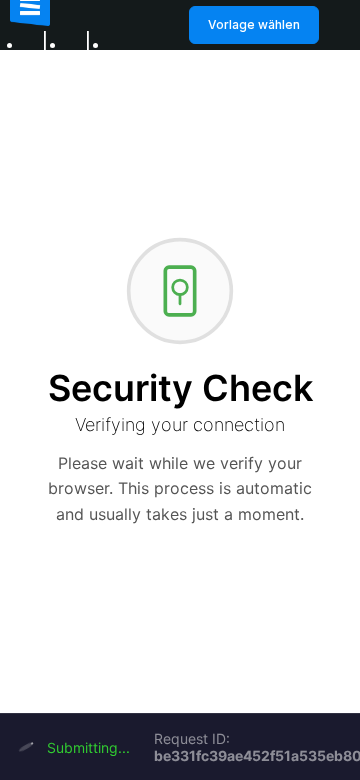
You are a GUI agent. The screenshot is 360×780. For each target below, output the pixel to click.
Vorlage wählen (254, 24)
